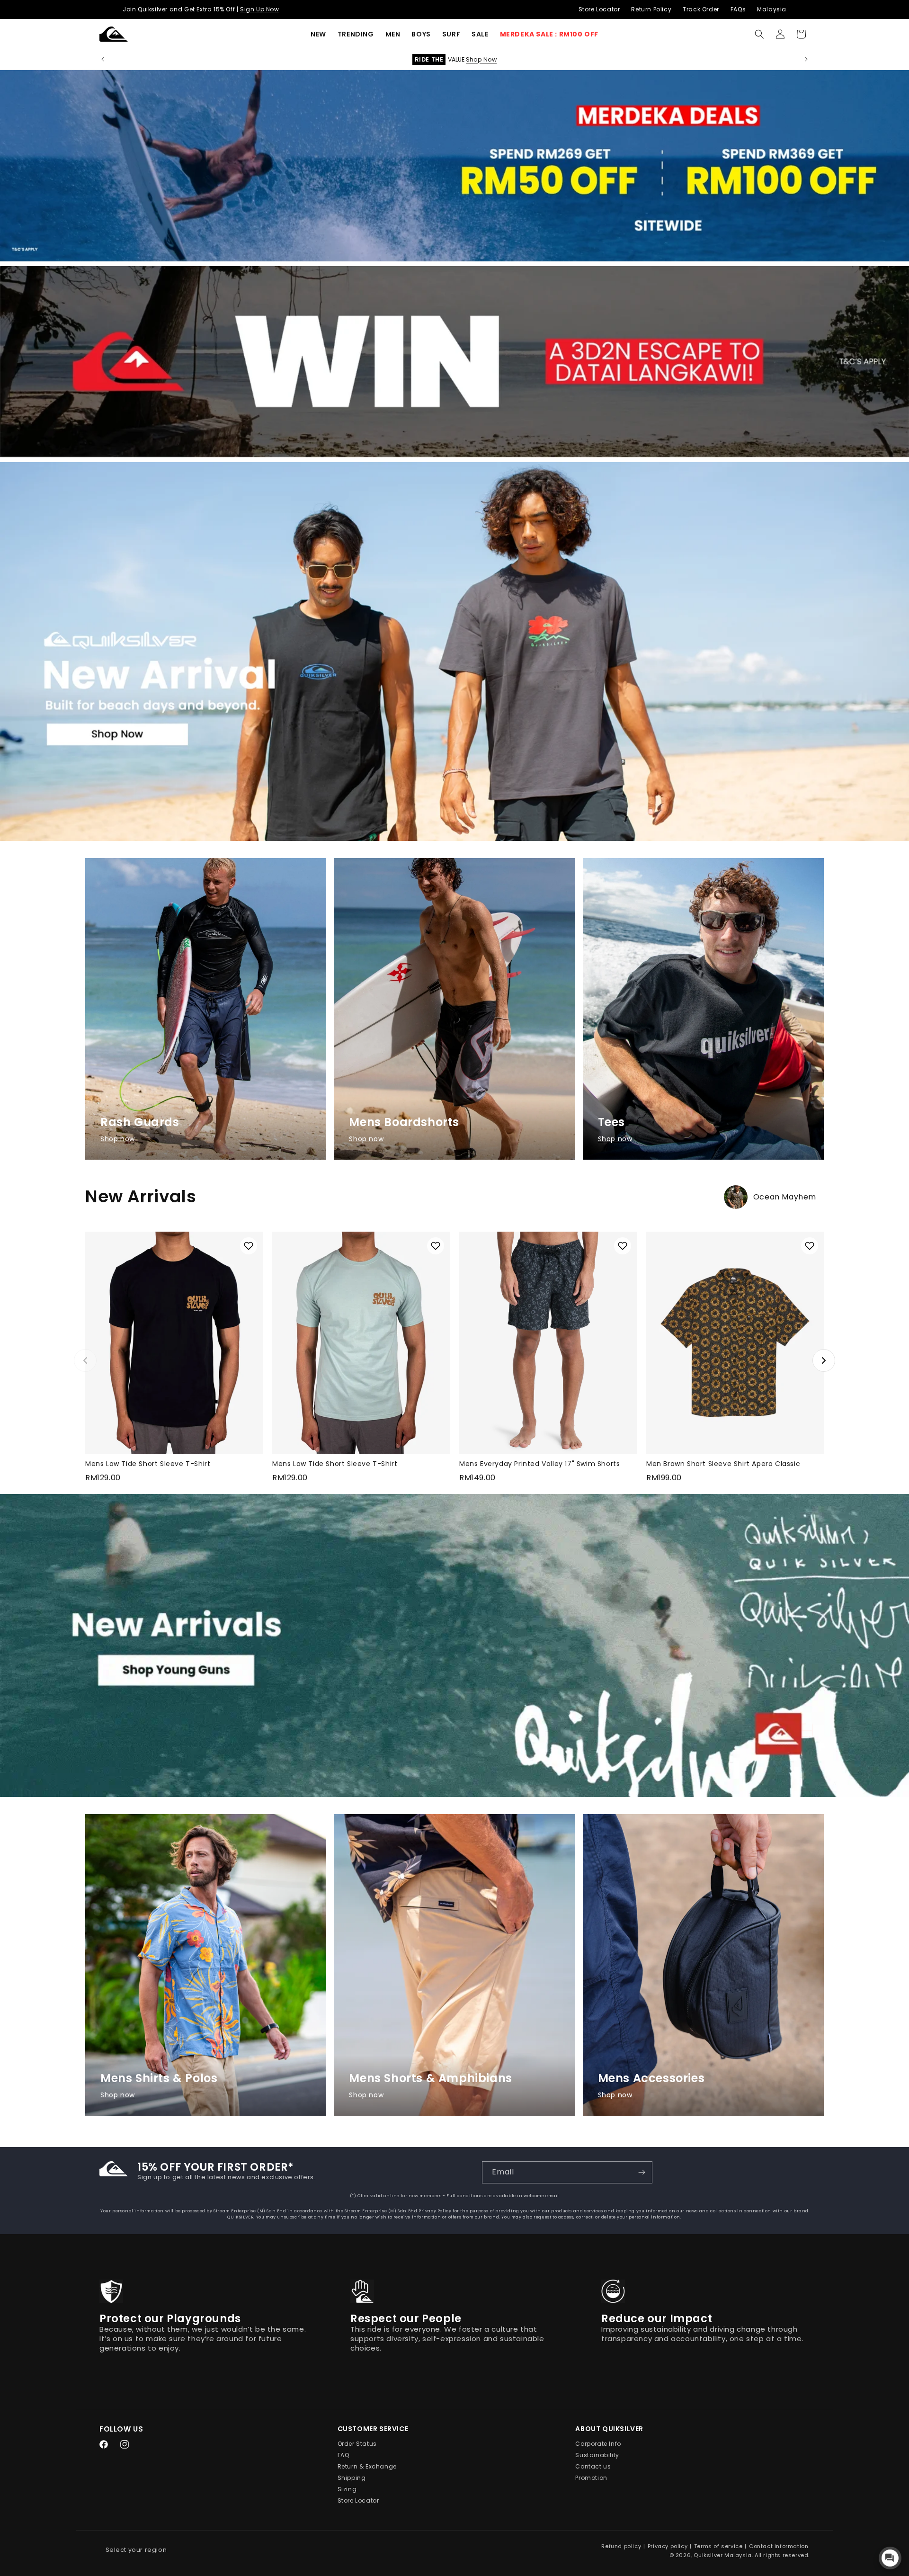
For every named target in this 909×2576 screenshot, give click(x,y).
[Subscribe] (642, 2172)
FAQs (738, 9)
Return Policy (651, 9)
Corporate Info (598, 2444)
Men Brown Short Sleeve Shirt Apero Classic (723, 1464)
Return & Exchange (367, 2467)
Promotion (591, 2478)
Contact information (779, 2546)
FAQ (343, 2455)
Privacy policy (668, 2546)
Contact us (593, 2467)
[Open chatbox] (890, 2558)
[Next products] (824, 1360)
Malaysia (772, 9)
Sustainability (597, 2455)
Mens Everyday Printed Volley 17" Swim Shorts (539, 1464)
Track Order (701, 9)
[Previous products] (85, 1360)
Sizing (347, 2490)
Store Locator (599, 9)
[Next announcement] (806, 59)
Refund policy (621, 2546)
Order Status (357, 2444)
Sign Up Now (260, 9)
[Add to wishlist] (249, 1246)
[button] (356, 34)
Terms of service (718, 2546)
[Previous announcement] (103, 59)
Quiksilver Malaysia (722, 2555)
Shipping (352, 2478)
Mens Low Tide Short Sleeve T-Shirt (148, 1464)
